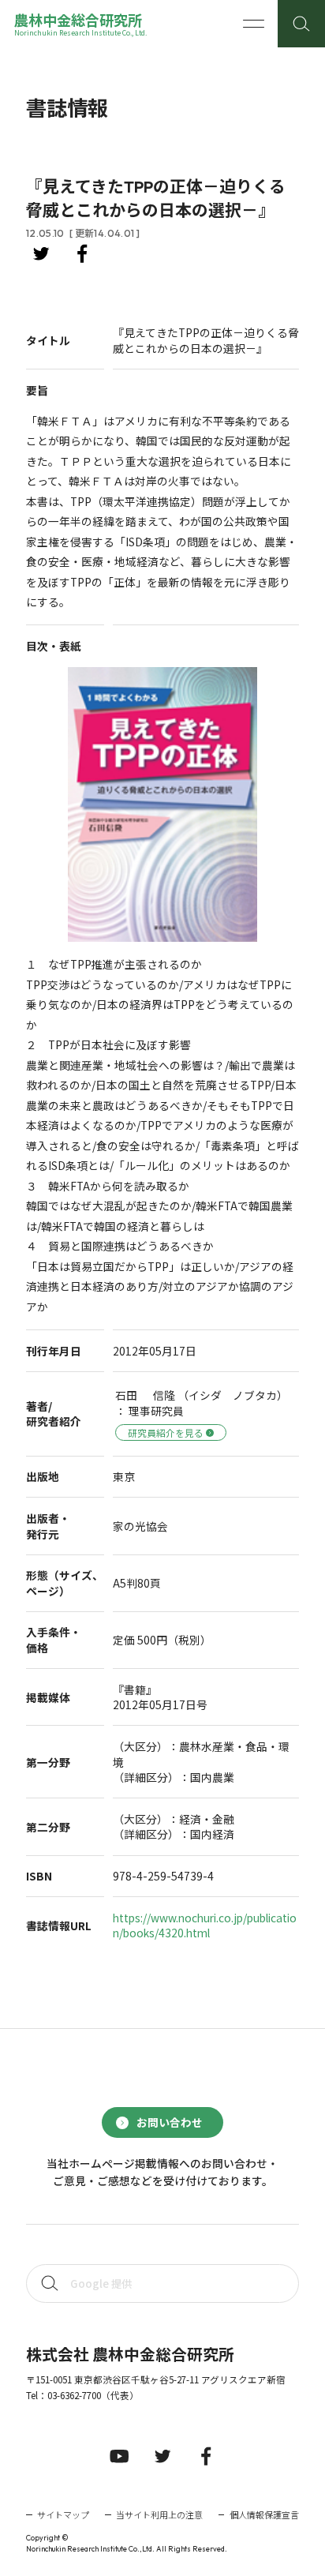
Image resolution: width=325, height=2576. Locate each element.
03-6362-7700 (74, 2395)
